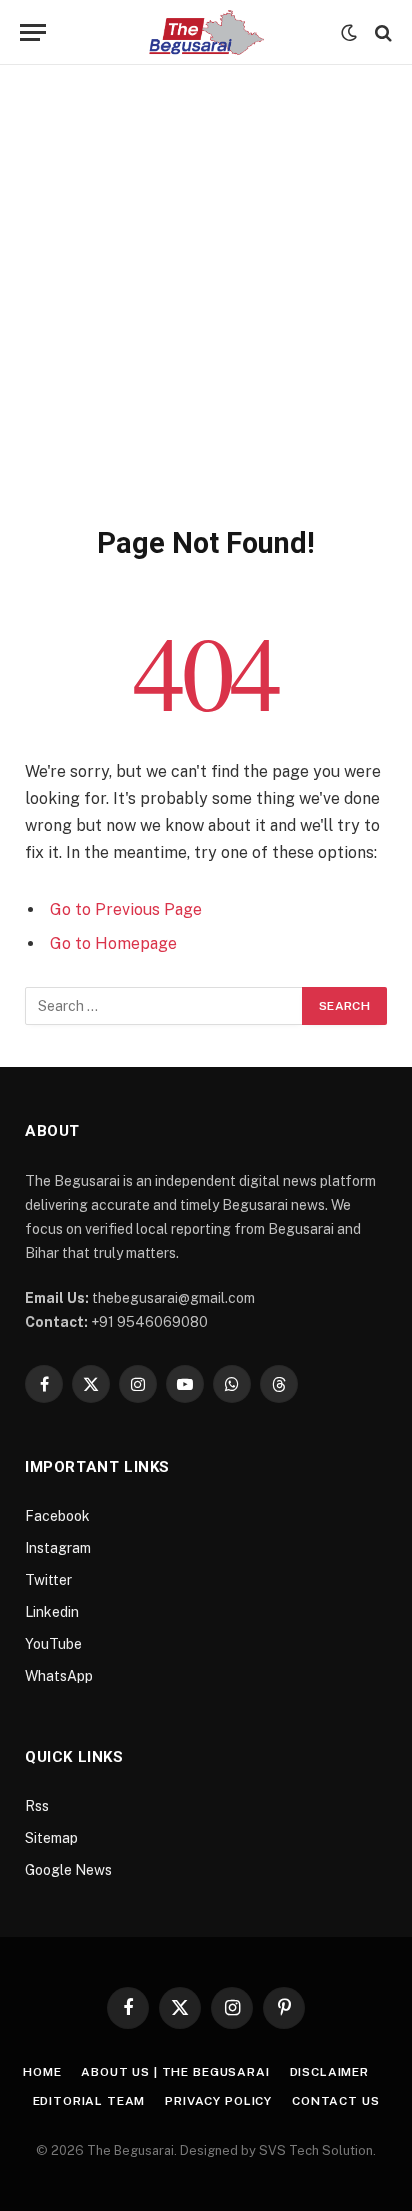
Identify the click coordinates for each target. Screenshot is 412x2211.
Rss (37, 1806)
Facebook (57, 1516)
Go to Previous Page (126, 909)
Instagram (58, 1548)
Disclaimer (329, 2072)
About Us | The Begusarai (175, 2072)
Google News (68, 1870)
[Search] (381, 32)
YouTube (53, 1644)
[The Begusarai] (206, 32)
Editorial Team (89, 2101)
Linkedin (52, 1612)
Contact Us (335, 2101)
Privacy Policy (218, 2101)
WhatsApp (59, 1676)
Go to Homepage (113, 943)
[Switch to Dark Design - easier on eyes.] (349, 33)
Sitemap (51, 1838)
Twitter (48, 1580)
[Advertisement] (206, 309)
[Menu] (33, 32)
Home (42, 2072)
